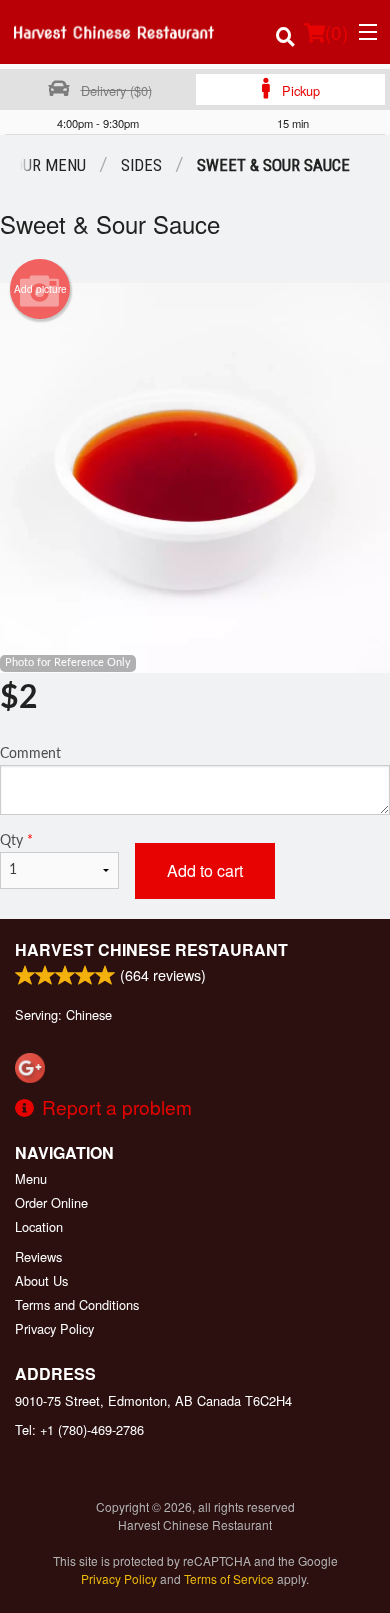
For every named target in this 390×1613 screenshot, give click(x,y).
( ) (336, 31)
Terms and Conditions (77, 1304)
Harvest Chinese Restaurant (151, 949)
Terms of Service (229, 1578)
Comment (30, 754)
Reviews (38, 1256)
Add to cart (205, 870)
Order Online (51, 1202)
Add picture (40, 289)
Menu (31, 1178)
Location (39, 1226)
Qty (16, 841)
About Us (41, 1280)
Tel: (79, 1429)
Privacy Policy (54, 1328)
